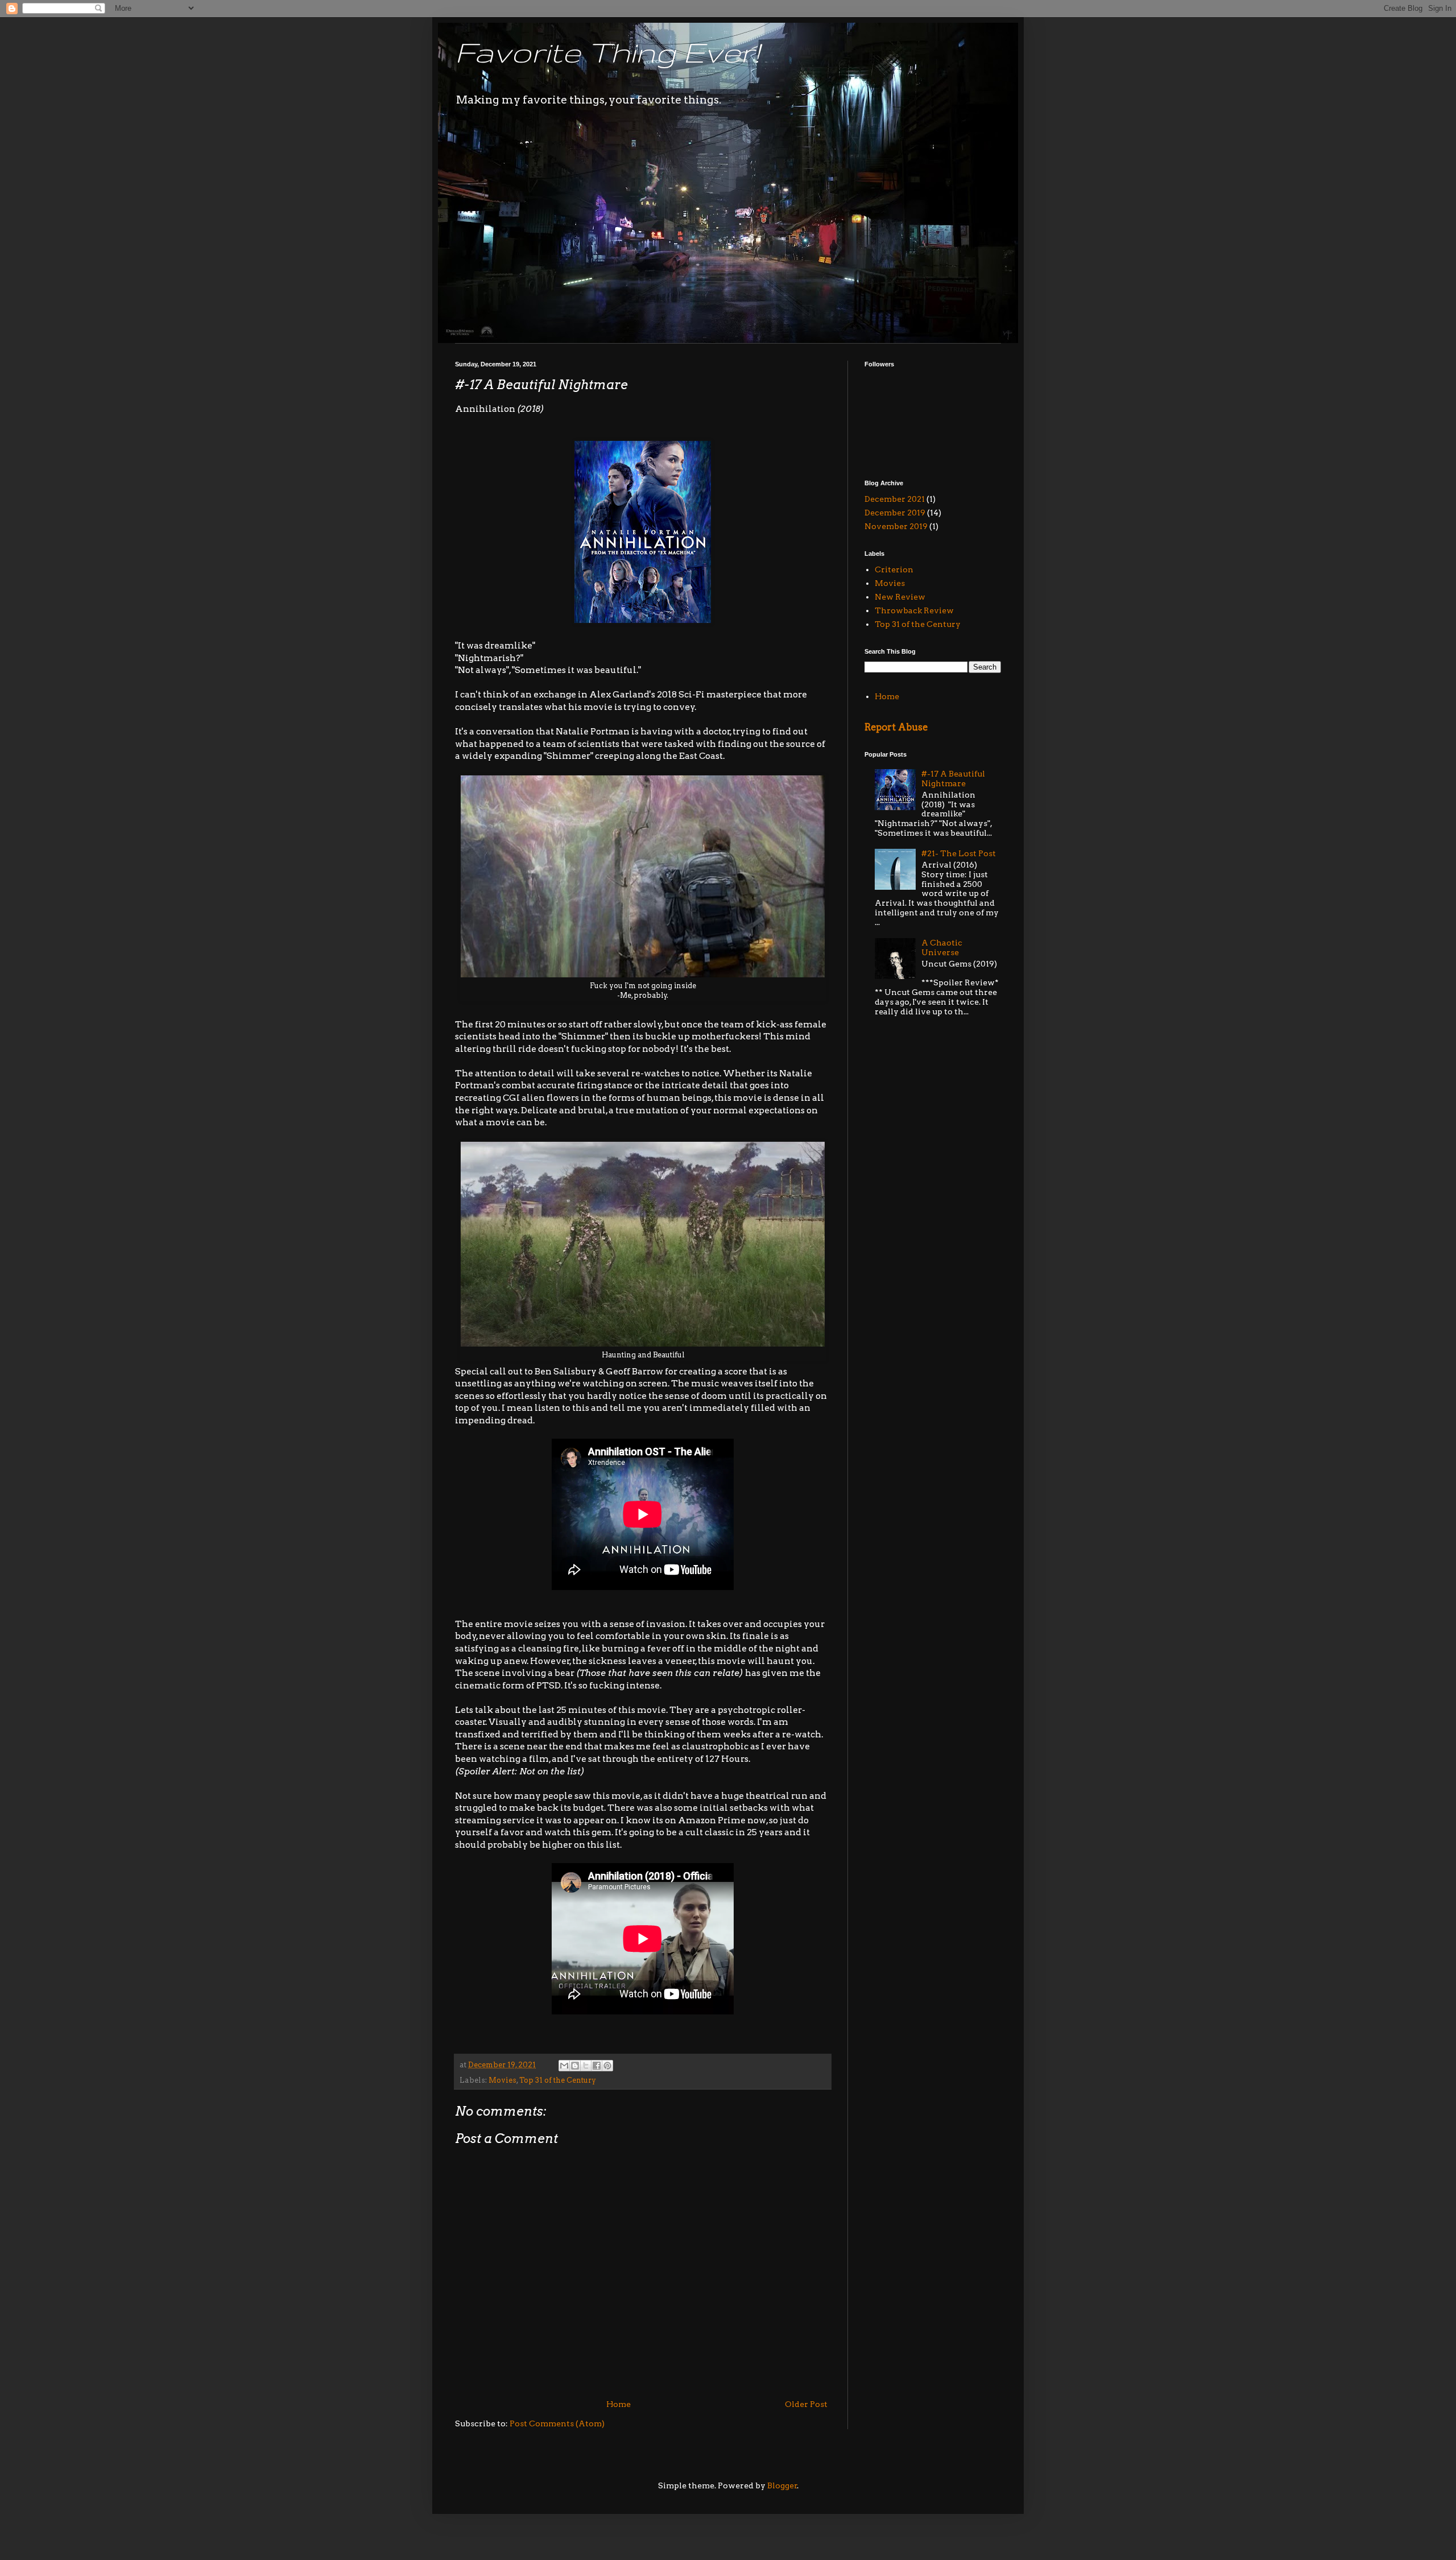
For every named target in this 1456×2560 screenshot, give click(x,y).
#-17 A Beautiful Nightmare (953, 779)
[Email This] (564, 2066)
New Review (900, 597)
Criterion (894, 569)
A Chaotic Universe (942, 947)
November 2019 (896, 526)
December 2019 (895, 513)
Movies (502, 2080)
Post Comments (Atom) (557, 2423)
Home (619, 2404)
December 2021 (895, 499)
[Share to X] (586, 2066)
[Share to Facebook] (597, 2066)
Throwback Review (914, 610)
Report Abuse (896, 727)
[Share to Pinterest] (607, 2066)
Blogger (782, 2485)
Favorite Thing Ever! (607, 52)
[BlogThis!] (575, 2066)
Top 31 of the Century (558, 2080)
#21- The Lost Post (959, 853)
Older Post (806, 2404)
